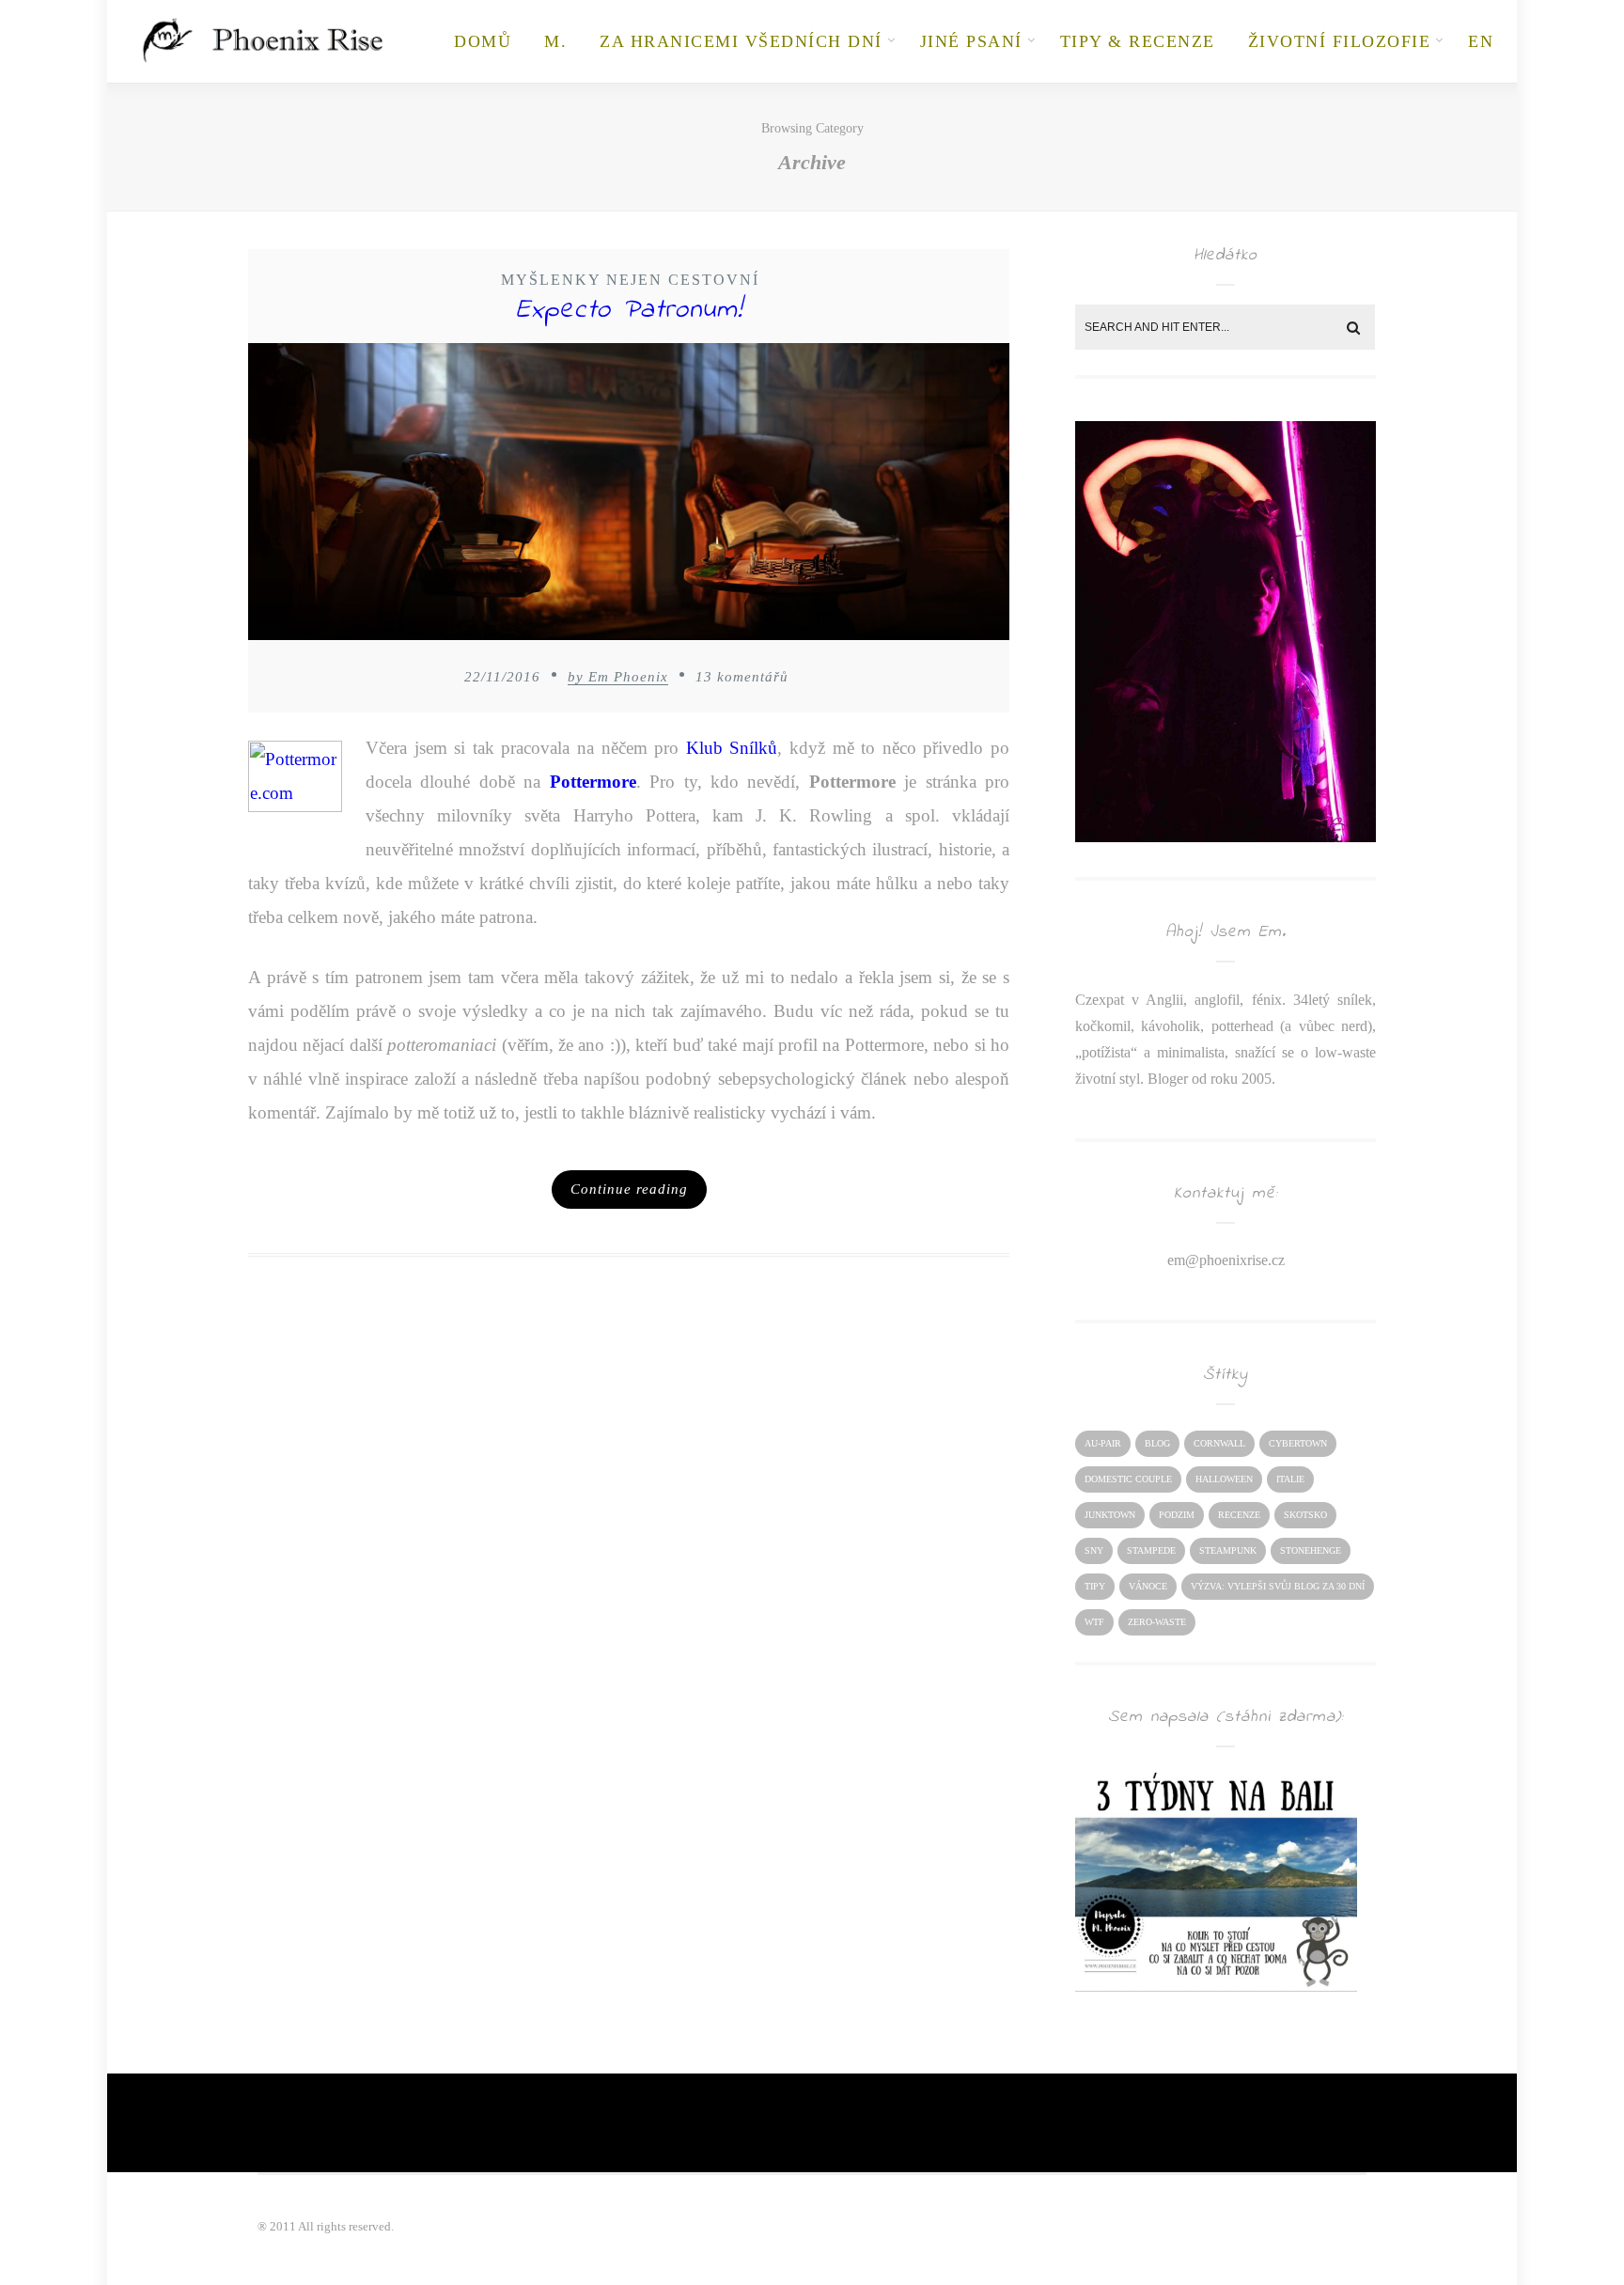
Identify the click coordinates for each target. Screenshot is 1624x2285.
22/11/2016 (502, 677)
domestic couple (1128, 1479)
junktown (1110, 1515)
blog (1157, 1443)
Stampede (1151, 1550)
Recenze (1239, 1515)
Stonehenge (1311, 1550)
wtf (1094, 1622)
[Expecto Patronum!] (629, 497)
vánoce (1148, 1586)
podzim (1177, 1515)
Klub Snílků (732, 748)
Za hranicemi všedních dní (741, 41)
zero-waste (1157, 1622)
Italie (1290, 1479)
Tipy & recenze (1138, 41)
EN (1481, 41)
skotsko (1305, 1515)
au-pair (1103, 1443)
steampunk (1228, 1550)
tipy (1095, 1586)
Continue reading (629, 1189)
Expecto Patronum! (629, 310)
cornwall (1219, 1443)
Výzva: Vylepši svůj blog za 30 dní (1278, 1586)
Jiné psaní (971, 41)
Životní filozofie (1340, 41)
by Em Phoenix (618, 677)
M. (555, 41)
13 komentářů (742, 677)
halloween (1224, 1479)
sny (1094, 1550)
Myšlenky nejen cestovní (630, 280)
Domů (483, 41)
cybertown (1298, 1443)
